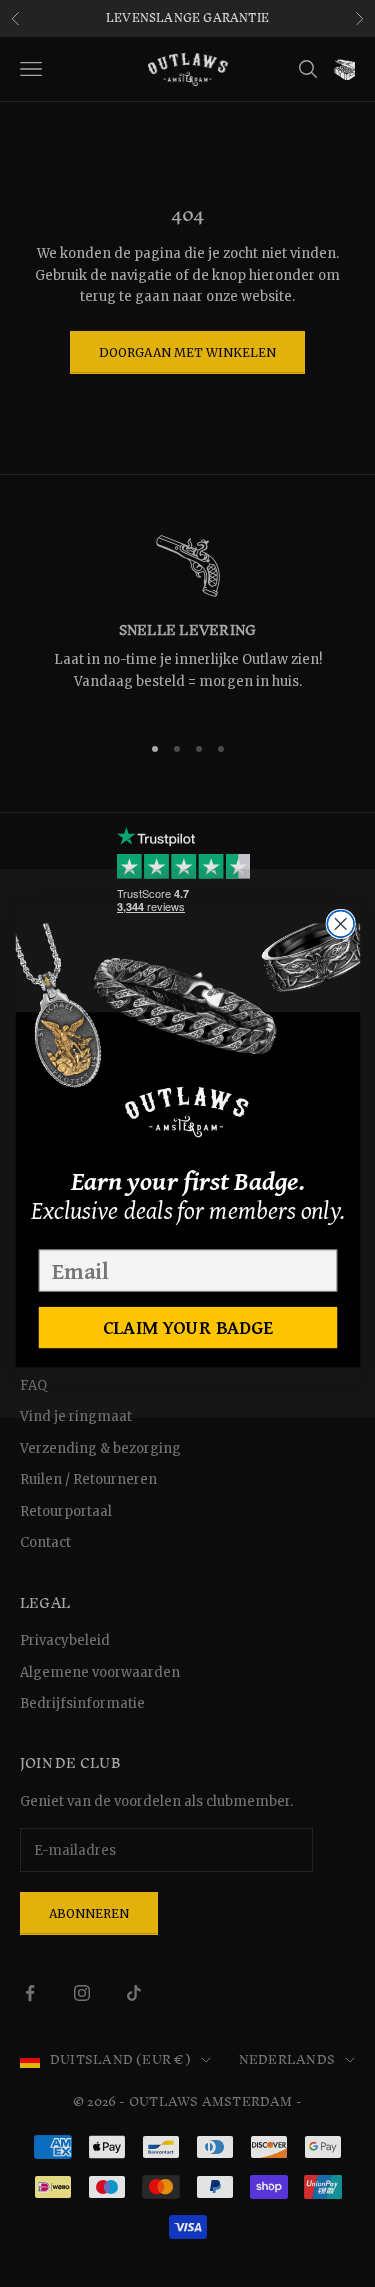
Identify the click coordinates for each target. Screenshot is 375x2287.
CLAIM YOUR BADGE (187, 1327)
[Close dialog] (340, 923)
